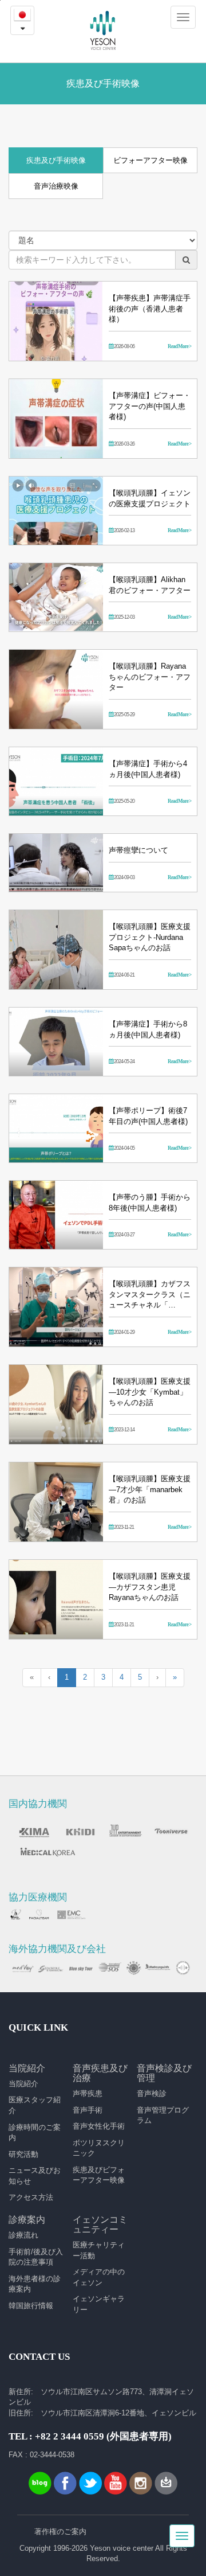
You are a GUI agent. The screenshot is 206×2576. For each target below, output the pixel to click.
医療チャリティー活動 (99, 2250)
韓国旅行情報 (31, 2306)
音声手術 (88, 2110)
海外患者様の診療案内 (35, 2284)
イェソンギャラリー (99, 2304)
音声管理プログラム (163, 2116)
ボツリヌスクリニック (99, 2148)
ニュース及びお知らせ (35, 2176)
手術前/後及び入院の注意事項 (36, 2257)
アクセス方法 (31, 2197)
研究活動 (23, 2154)
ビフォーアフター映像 (150, 160)
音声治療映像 (56, 186)
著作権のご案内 (60, 2532)
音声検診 (152, 2093)
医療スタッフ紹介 (35, 2105)
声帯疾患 (88, 2093)
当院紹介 (23, 2084)
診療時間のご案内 (35, 2133)
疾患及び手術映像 (56, 160)
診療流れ (23, 2235)
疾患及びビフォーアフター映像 (99, 2175)
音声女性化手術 (99, 2126)
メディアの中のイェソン (99, 2277)
